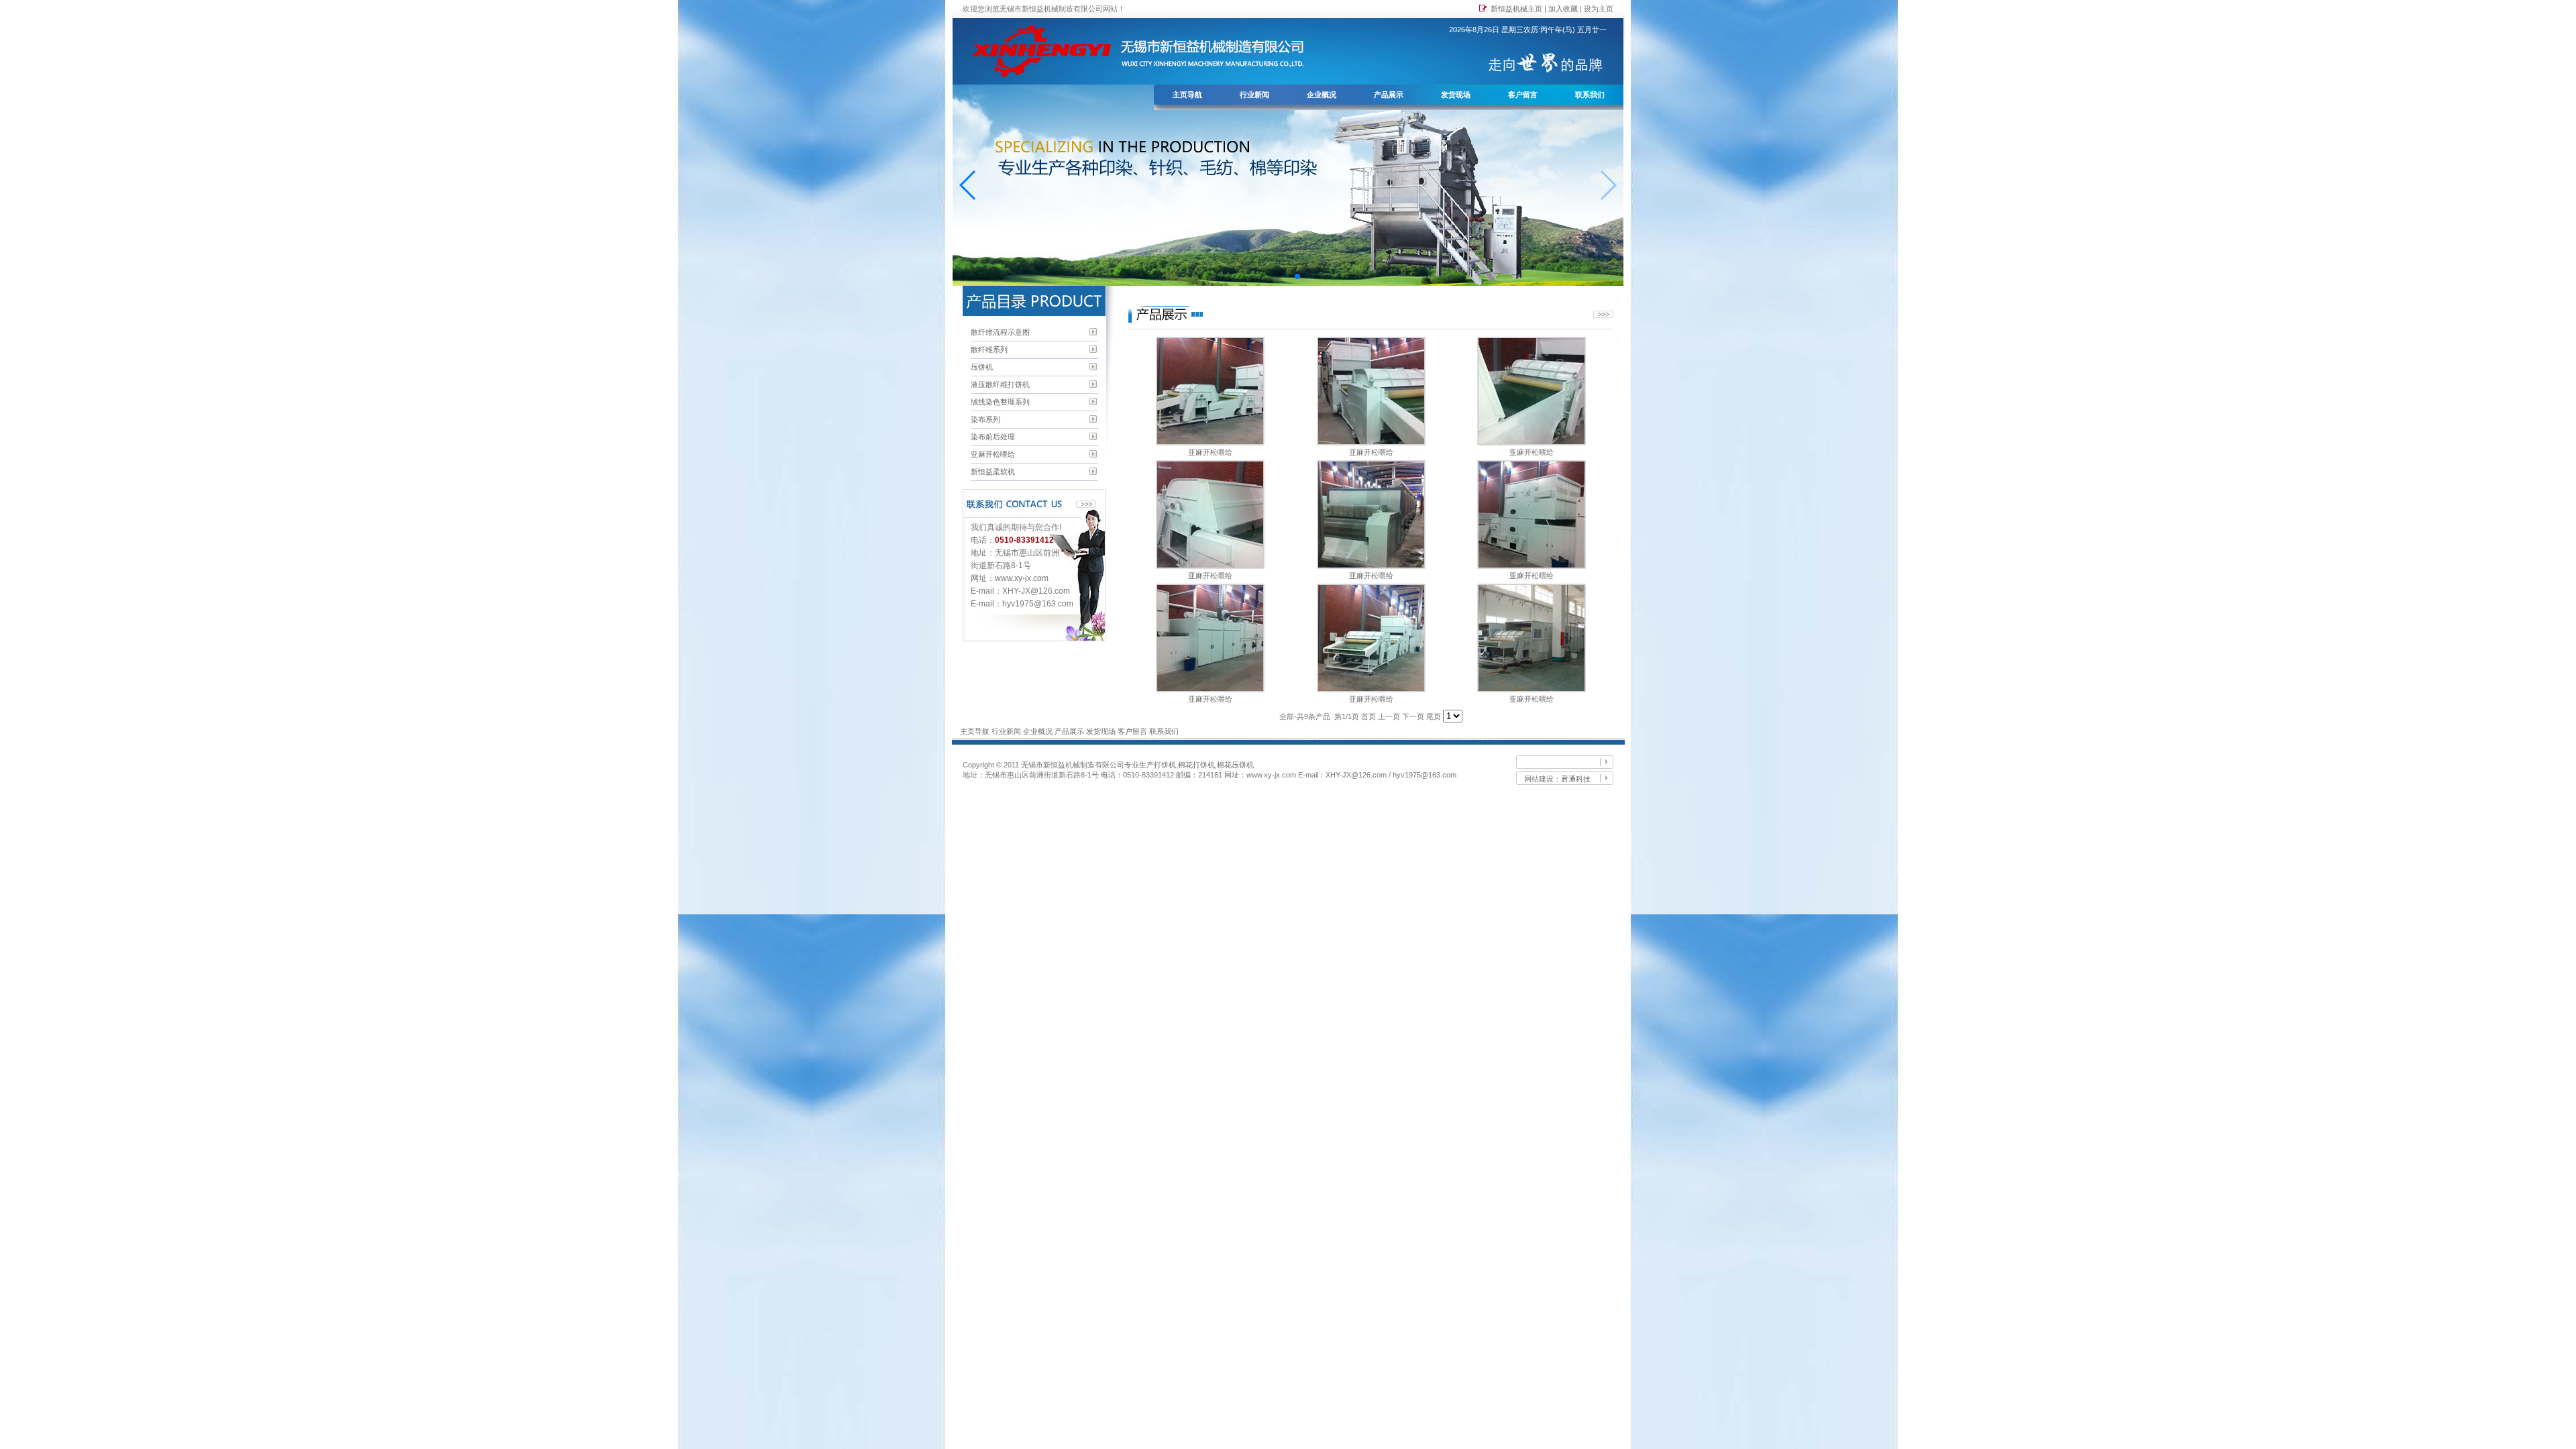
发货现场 (1456, 95)
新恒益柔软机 (993, 472)
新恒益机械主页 (1516, 9)
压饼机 (982, 367)
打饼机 (1165, 765)
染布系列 (985, 419)
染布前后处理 (993, 437)
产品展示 (1389, 95)
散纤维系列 (989, 350)
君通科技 (1576, 779)
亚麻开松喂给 (993, 454)
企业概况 (1322, 95)
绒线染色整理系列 (1000, 402)
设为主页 (1599, 9)
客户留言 (1523, 95)
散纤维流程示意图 (1000, 332)
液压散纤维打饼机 (1000, 384)
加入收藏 (1563, 9)
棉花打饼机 (1196, 765)
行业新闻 (1254, 95)
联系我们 (1590, 95)
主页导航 (1187, 95)
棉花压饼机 (1235, 765)
